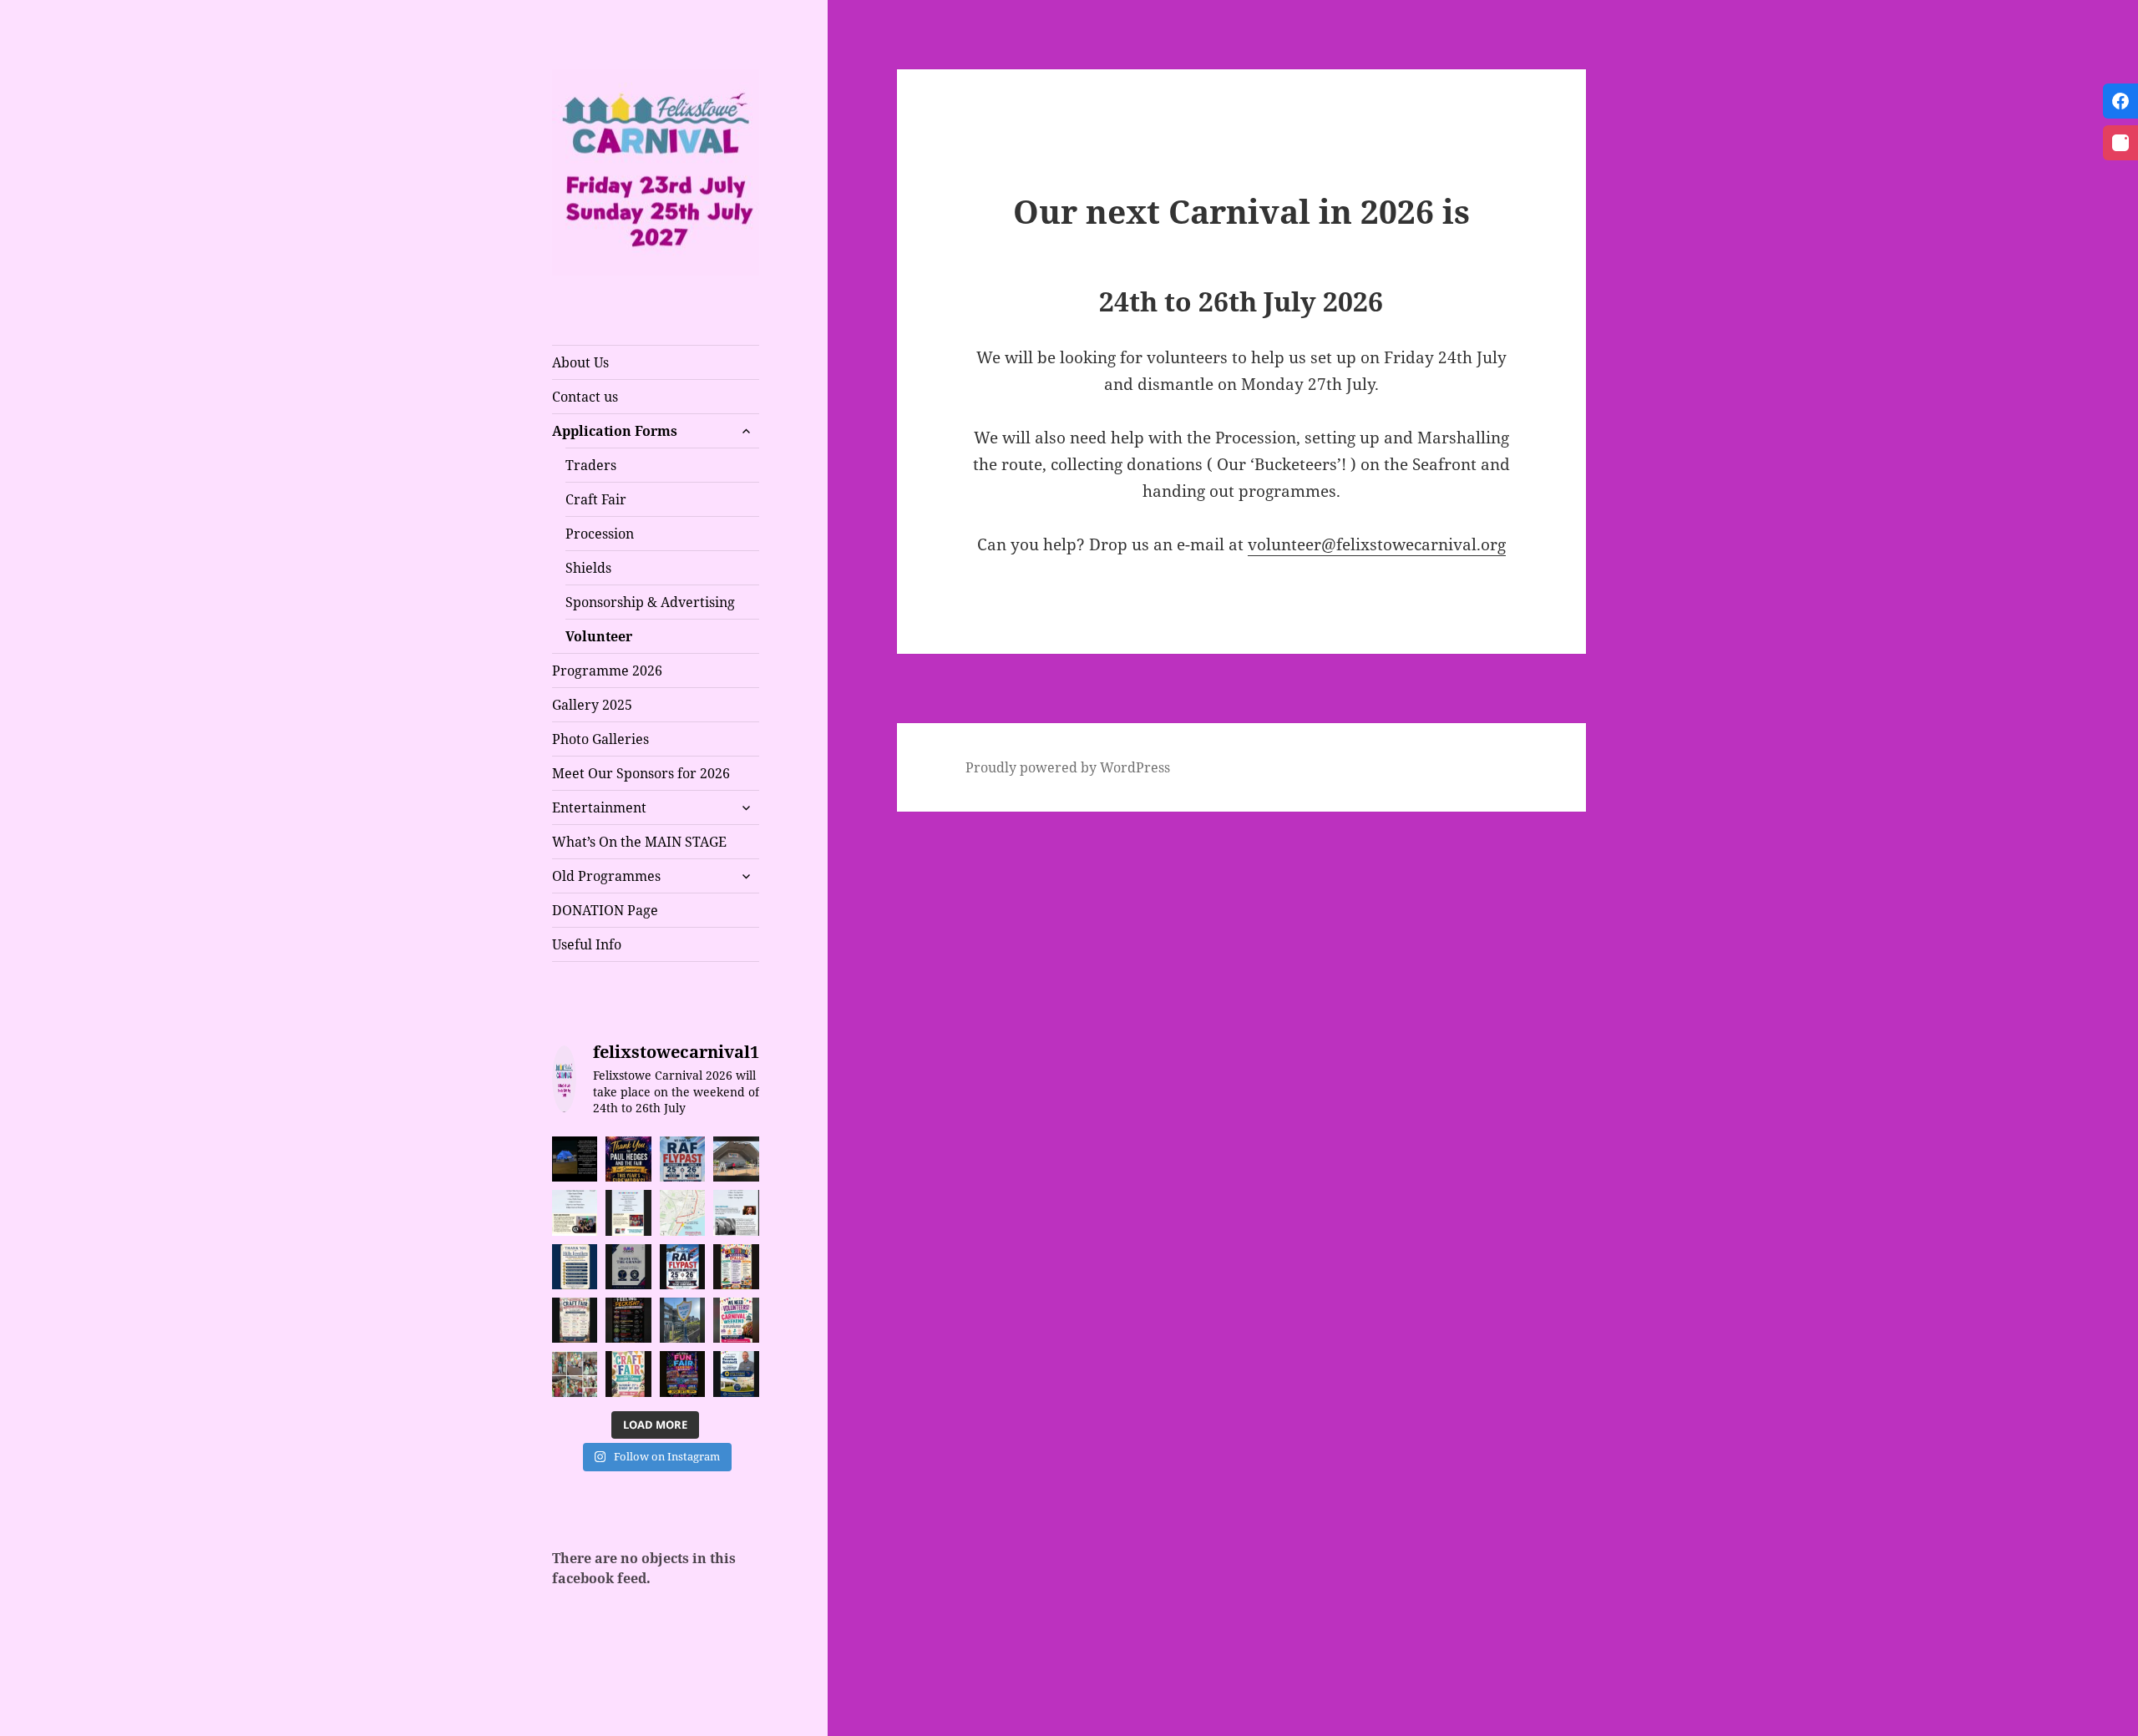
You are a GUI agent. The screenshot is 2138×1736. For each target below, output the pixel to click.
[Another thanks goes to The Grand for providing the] (628, 1267)
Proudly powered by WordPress (1068, 767)
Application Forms (615, 431)
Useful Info (587, 944)
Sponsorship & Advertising (650, 602)
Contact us (585, 397)
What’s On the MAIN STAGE (639, 842)
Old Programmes (606, 876)
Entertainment (599, 807)
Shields (588, 568)
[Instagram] (2120, 143)
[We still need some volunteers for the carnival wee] (736, 1320)
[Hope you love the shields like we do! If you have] (682, 1320)
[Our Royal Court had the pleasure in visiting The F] (575, 1374)
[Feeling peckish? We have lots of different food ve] (628, 1320)
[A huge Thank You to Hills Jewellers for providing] (575, 1267)
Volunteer (599, 636)
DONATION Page (605, 910)
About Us (580, 362)
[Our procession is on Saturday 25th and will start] (682, 1212)
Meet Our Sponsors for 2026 (641, 773)
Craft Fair (596, 499)
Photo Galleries (600, 739)
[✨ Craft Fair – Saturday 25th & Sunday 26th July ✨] (575, 1320)
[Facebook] (2120, 101)
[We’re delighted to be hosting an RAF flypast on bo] (682, 1267)
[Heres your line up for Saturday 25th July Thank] (628, 1212)
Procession (600, 534)
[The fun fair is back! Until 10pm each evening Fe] (682, 1374)
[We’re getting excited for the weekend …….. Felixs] (736, 1159)
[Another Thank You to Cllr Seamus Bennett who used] (736, 1374)
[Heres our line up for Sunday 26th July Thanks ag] (575, 1212)
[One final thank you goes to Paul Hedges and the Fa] (628, 1159)
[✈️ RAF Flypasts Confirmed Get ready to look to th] (682, 1159)
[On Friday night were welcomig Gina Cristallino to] (736, 1212)
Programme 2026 (607, 671)
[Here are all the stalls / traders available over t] (736, 1267)
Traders (591, 465)
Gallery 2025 (592, 705)
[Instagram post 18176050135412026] (575, 1159)
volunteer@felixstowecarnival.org (1377, 544)
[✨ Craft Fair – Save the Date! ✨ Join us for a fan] (628, 1374)
